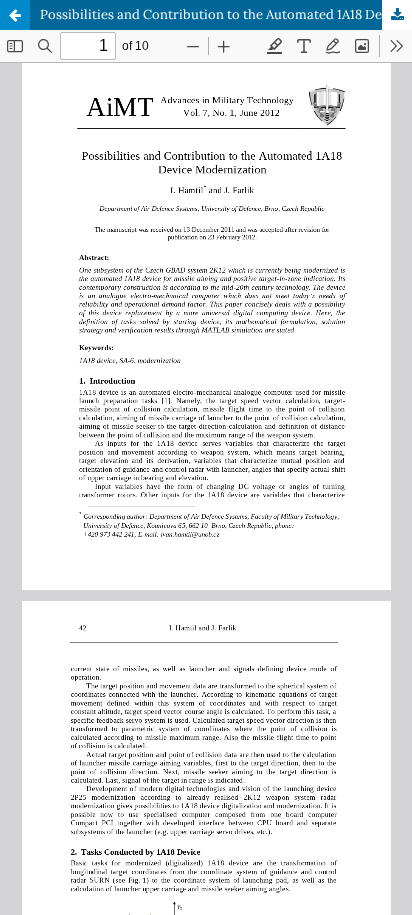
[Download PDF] (397, 15)
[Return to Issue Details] (15, 15)
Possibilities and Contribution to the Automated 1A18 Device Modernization (226, 14)
